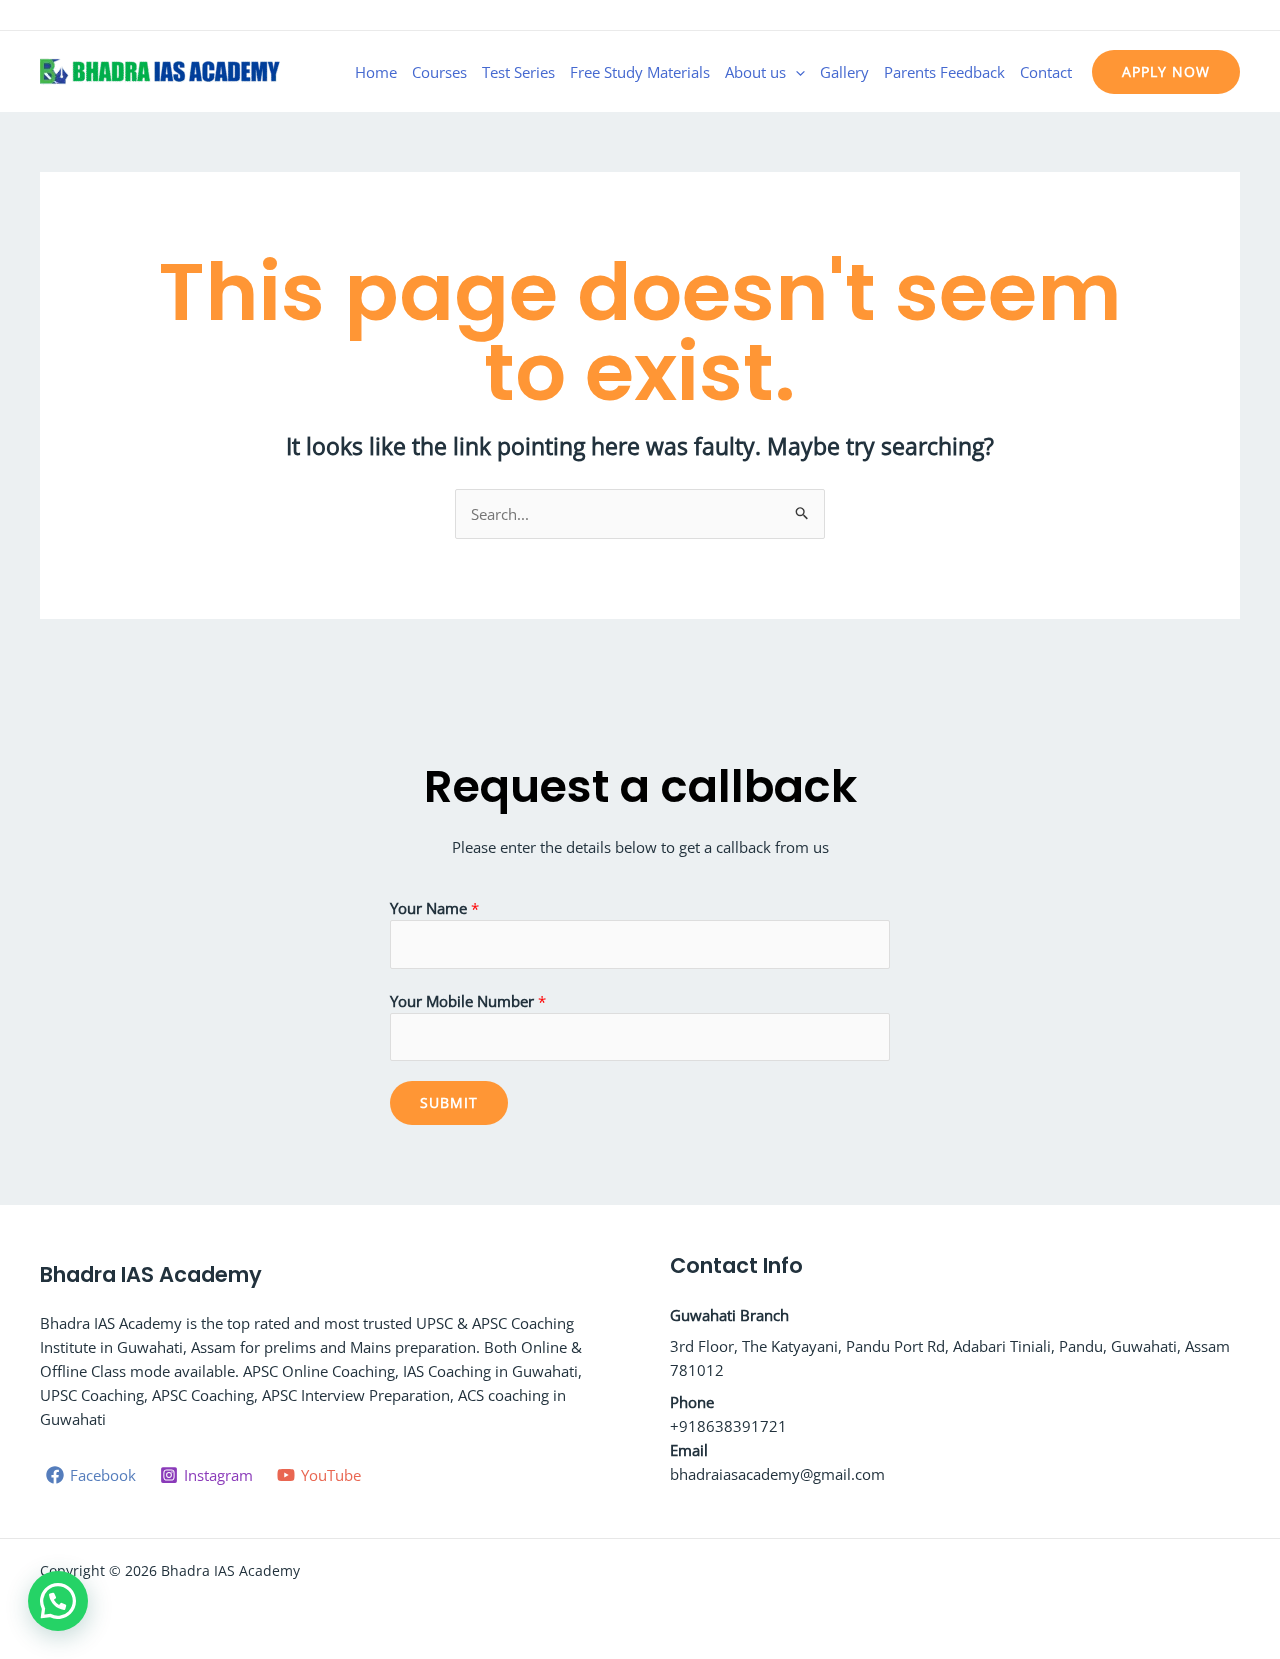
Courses (439, 72)
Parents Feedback (944, 72)
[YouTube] (1231, 17)
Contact (1046, 72)
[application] (795, 72)
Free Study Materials (640, 72)
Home (376, 72)
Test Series (518, 72)
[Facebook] (1171, 17)
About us (755, 72)
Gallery (844, 72)
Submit (449, 1102)
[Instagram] (1201, 17)
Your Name (434, 908)
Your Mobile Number (468, 1001)
